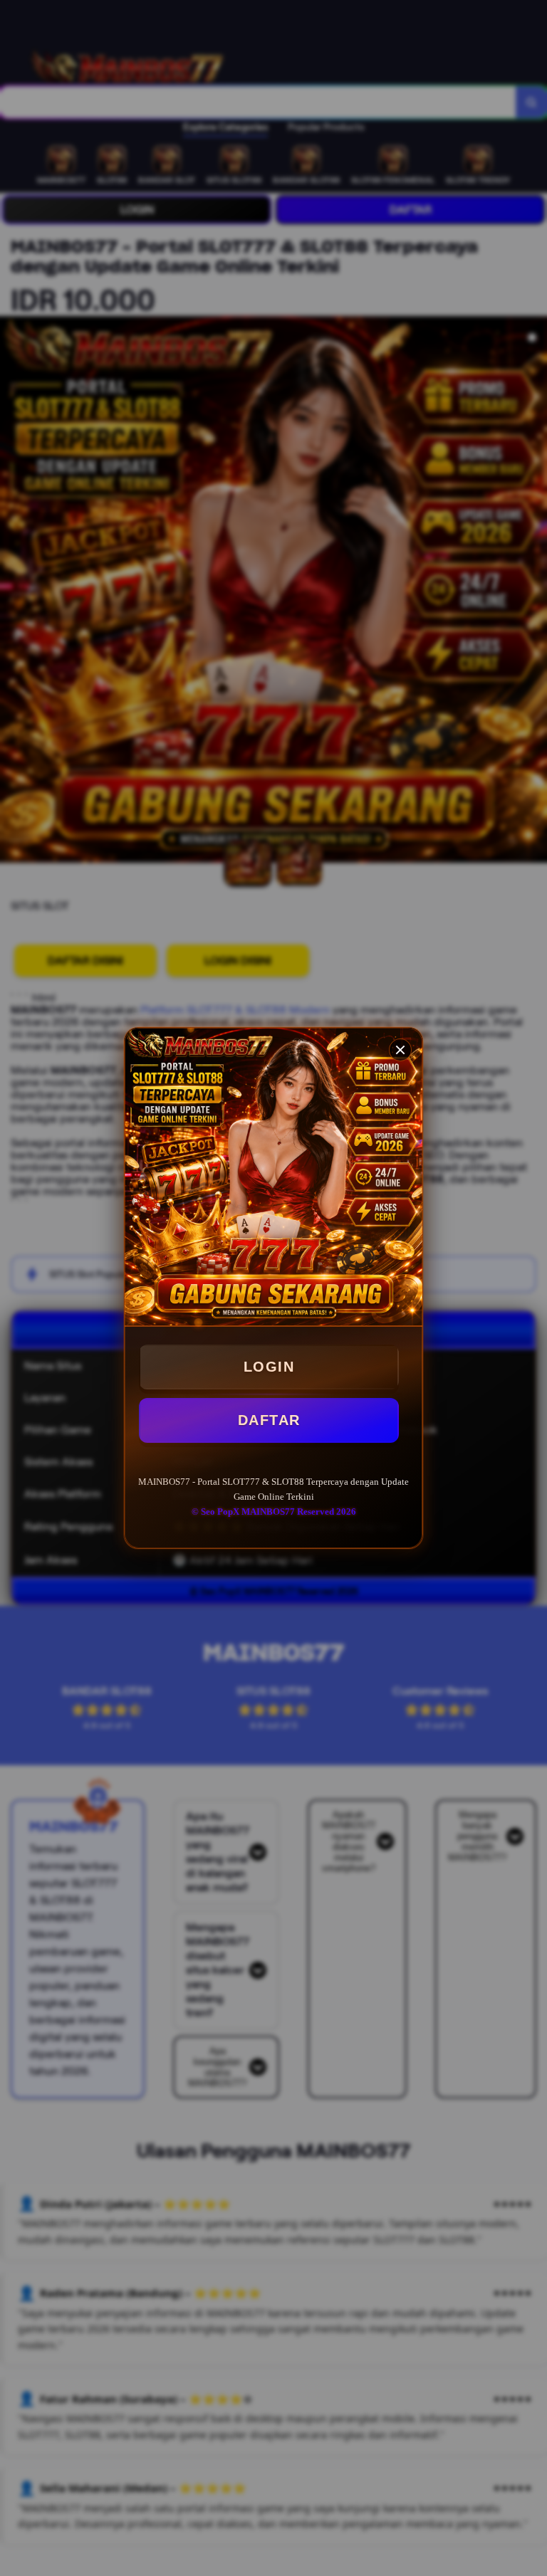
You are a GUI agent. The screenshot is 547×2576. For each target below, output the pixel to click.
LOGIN (269, 1367)
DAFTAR (269, 1420)
